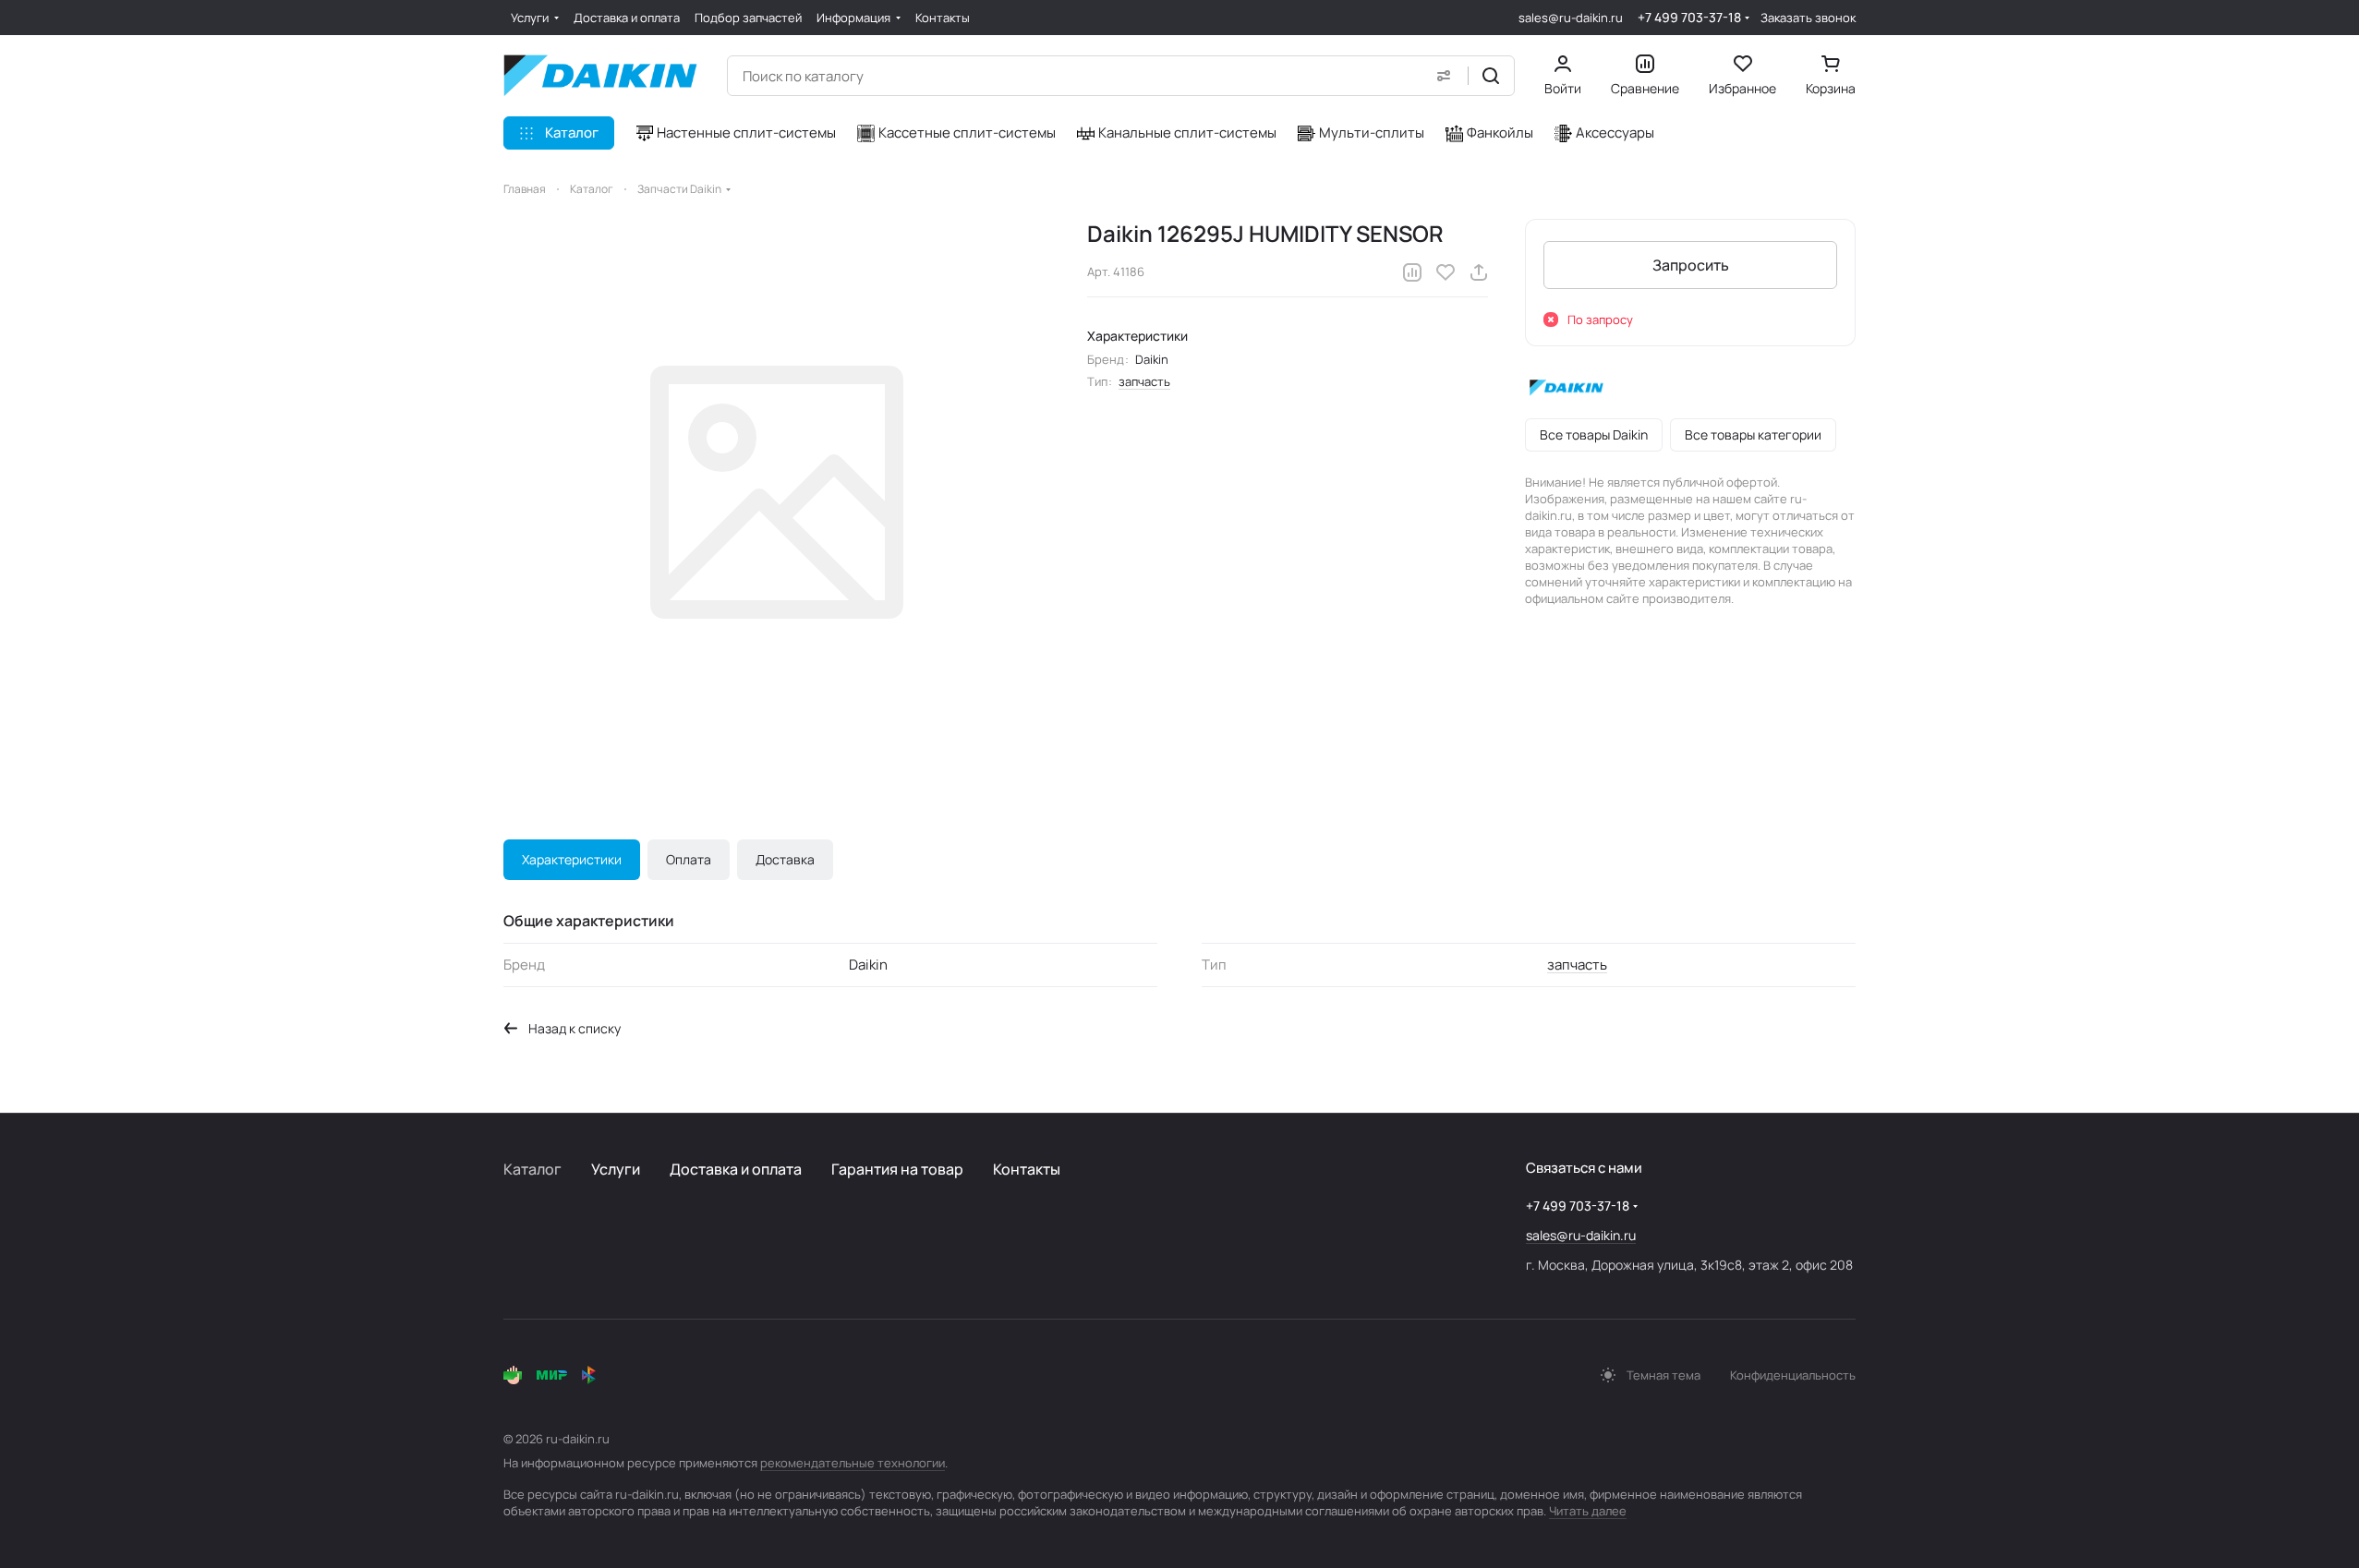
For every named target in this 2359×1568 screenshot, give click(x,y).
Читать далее (1588, 1511)
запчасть (1144, 381)
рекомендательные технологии (853, 1463)
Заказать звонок (1808, 18)
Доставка (785, 859)
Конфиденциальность (1793, 1375)
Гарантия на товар (897, 1169)
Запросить (1691, 265)
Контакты (1027, 1169)
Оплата (689, 859)
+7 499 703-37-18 (1689, 17)
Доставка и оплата (736, 1169)
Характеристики (572, 859)
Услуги (616, 1169)
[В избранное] (1446, 272)
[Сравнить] (1412, 272)
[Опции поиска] (1444, 76)
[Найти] (1491, 76)
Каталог (532, 1169)
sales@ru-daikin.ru (1571, 18)
